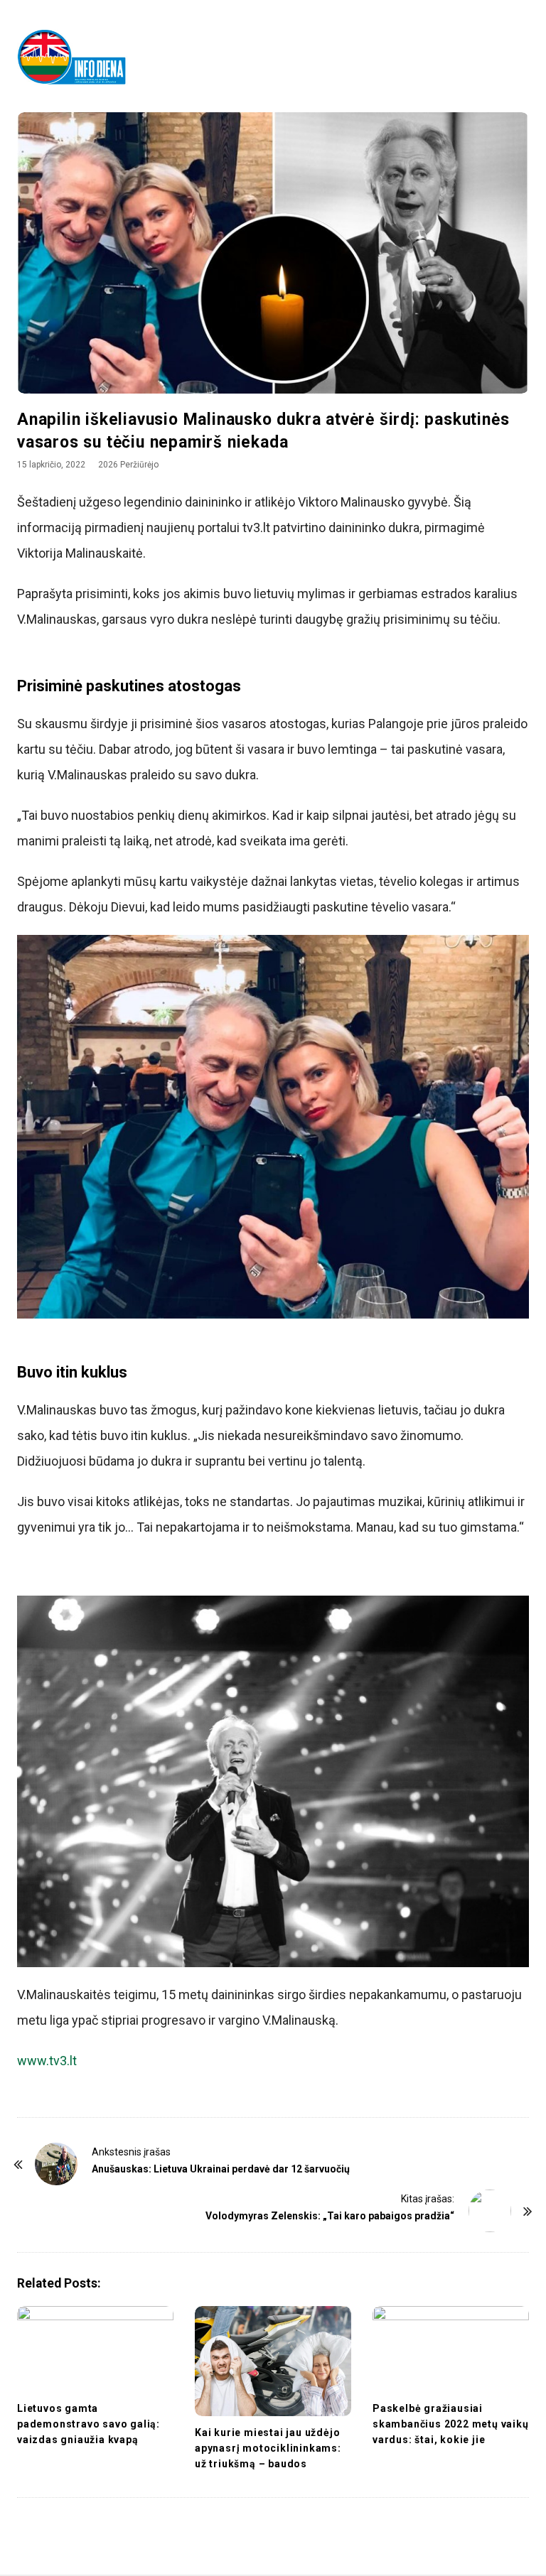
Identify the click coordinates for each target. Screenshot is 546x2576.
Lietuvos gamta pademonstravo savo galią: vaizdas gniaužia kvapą (89, 2424)
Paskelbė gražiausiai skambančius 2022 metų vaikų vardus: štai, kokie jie (451, 2424)
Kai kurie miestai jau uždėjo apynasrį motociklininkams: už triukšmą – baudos (268, 2448)
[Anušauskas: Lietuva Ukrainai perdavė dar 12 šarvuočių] (56, 2164)
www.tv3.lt (47, 2061)
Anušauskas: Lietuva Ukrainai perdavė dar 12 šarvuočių (221, 2169)
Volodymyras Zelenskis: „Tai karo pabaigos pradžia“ (330, 2216)
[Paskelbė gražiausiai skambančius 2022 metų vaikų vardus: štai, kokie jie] (451, 2349)
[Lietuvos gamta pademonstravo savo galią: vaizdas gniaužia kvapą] (95, 2349)
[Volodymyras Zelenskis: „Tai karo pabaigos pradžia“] (490, 2211)
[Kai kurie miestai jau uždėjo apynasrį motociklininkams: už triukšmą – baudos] (273, 2361)
